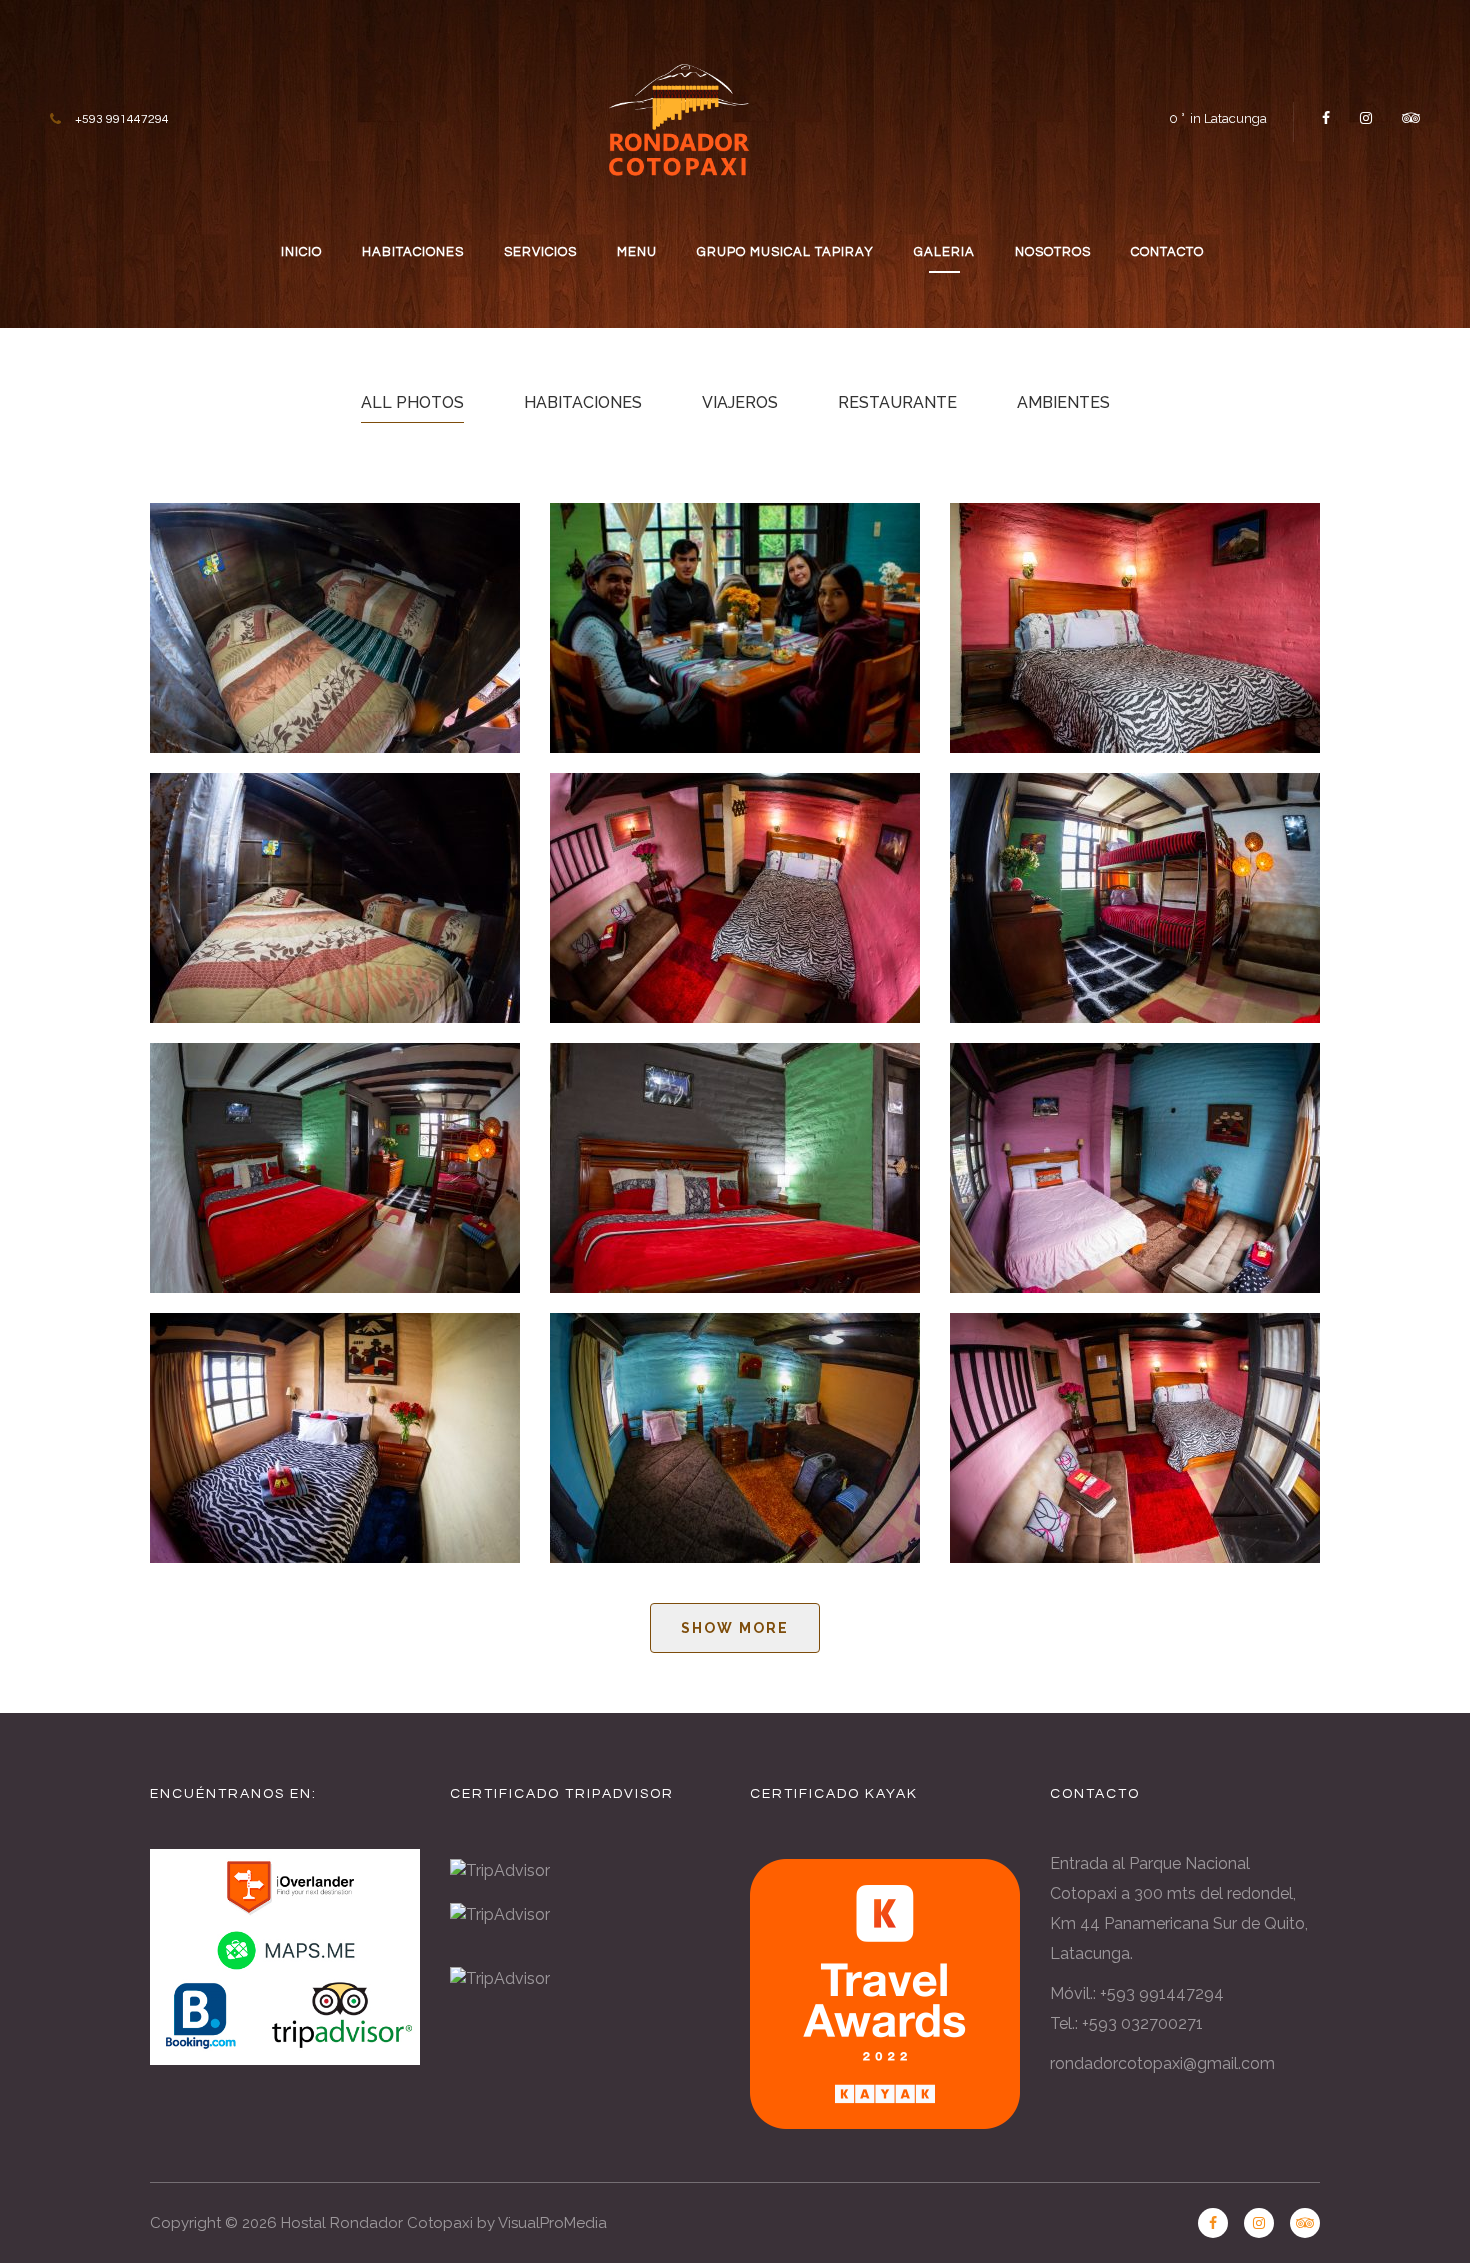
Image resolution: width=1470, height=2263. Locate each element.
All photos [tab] (412, 402)
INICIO (301, 252)
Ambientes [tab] (1063, 402)
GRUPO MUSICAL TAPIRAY (785, 252)
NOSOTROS (1053, 252)
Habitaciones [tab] (583, 402)
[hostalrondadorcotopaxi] (679, 116)
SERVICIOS (540, 252)
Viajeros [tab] (740, 402)
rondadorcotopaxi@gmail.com (1162, 2063)
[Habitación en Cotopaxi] (335, 898)
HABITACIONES (413, 252)
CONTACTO (1167, 252)
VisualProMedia (552, 2223)
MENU (637, 252)
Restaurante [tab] (897, 402)
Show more (735, 1628)
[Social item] (1326, 118)
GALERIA (944, 252)
